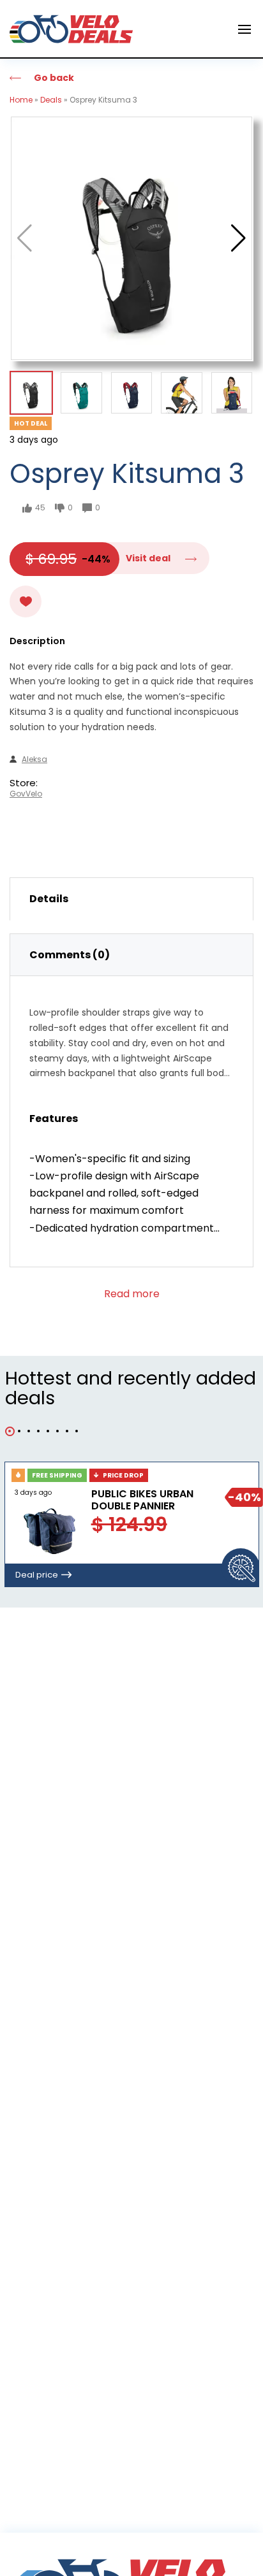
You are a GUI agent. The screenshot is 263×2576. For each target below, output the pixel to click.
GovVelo (26, 794)
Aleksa (34, 759)
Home (21, 100)
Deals (51, 100)
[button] (238, 238)
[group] (131, 238)
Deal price (37, 1575)
